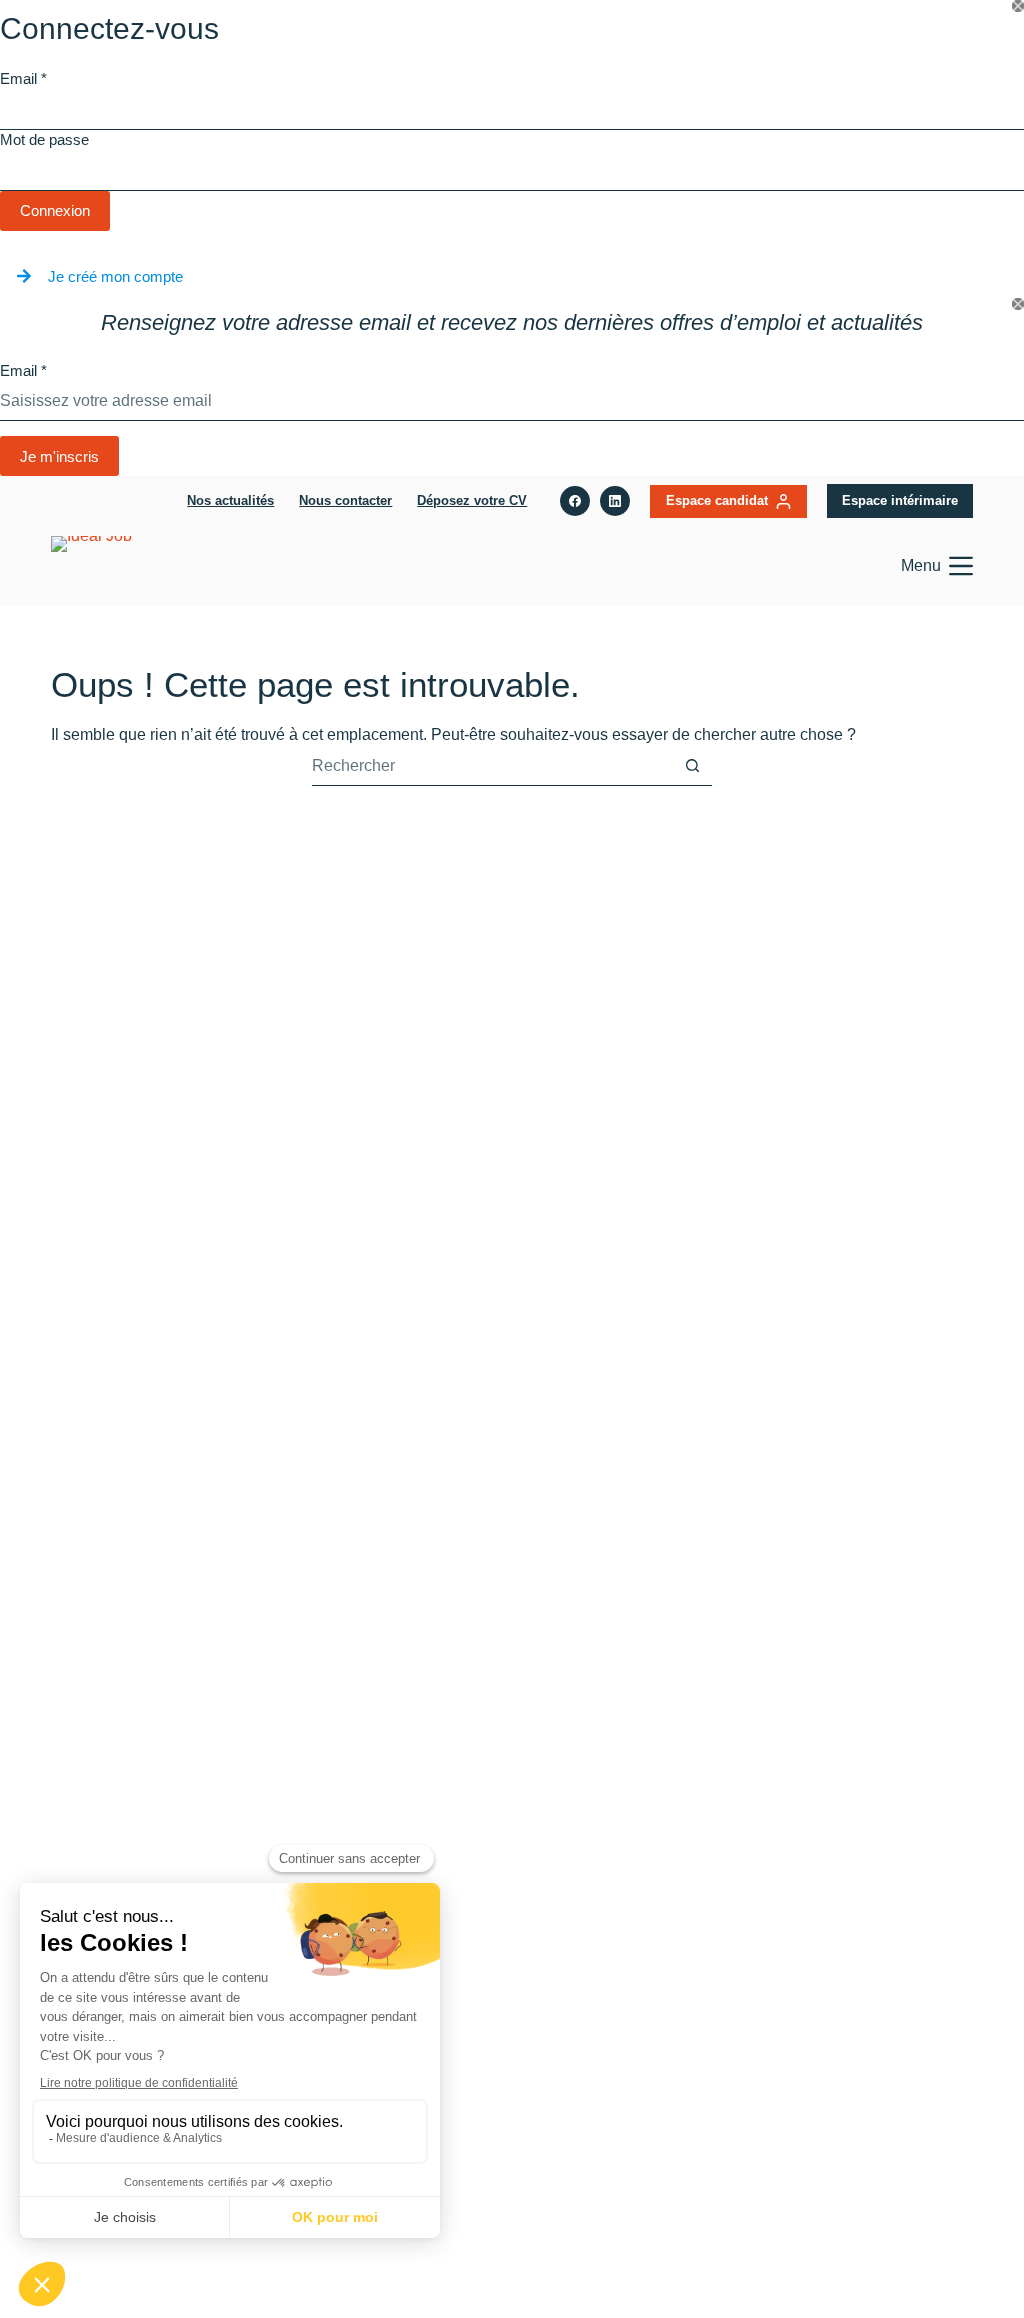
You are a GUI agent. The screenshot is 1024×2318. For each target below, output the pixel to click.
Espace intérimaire (900, 500)
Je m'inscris (59, 456)
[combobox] (492, 766)
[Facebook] (575, 501)
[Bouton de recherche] (692, 765)
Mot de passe (44, 139)
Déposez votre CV (472, 500)
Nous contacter (345, 500)
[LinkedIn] (615, 501)
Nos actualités (230, 500)
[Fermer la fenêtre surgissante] (1018, 6)
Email (23, 78)
